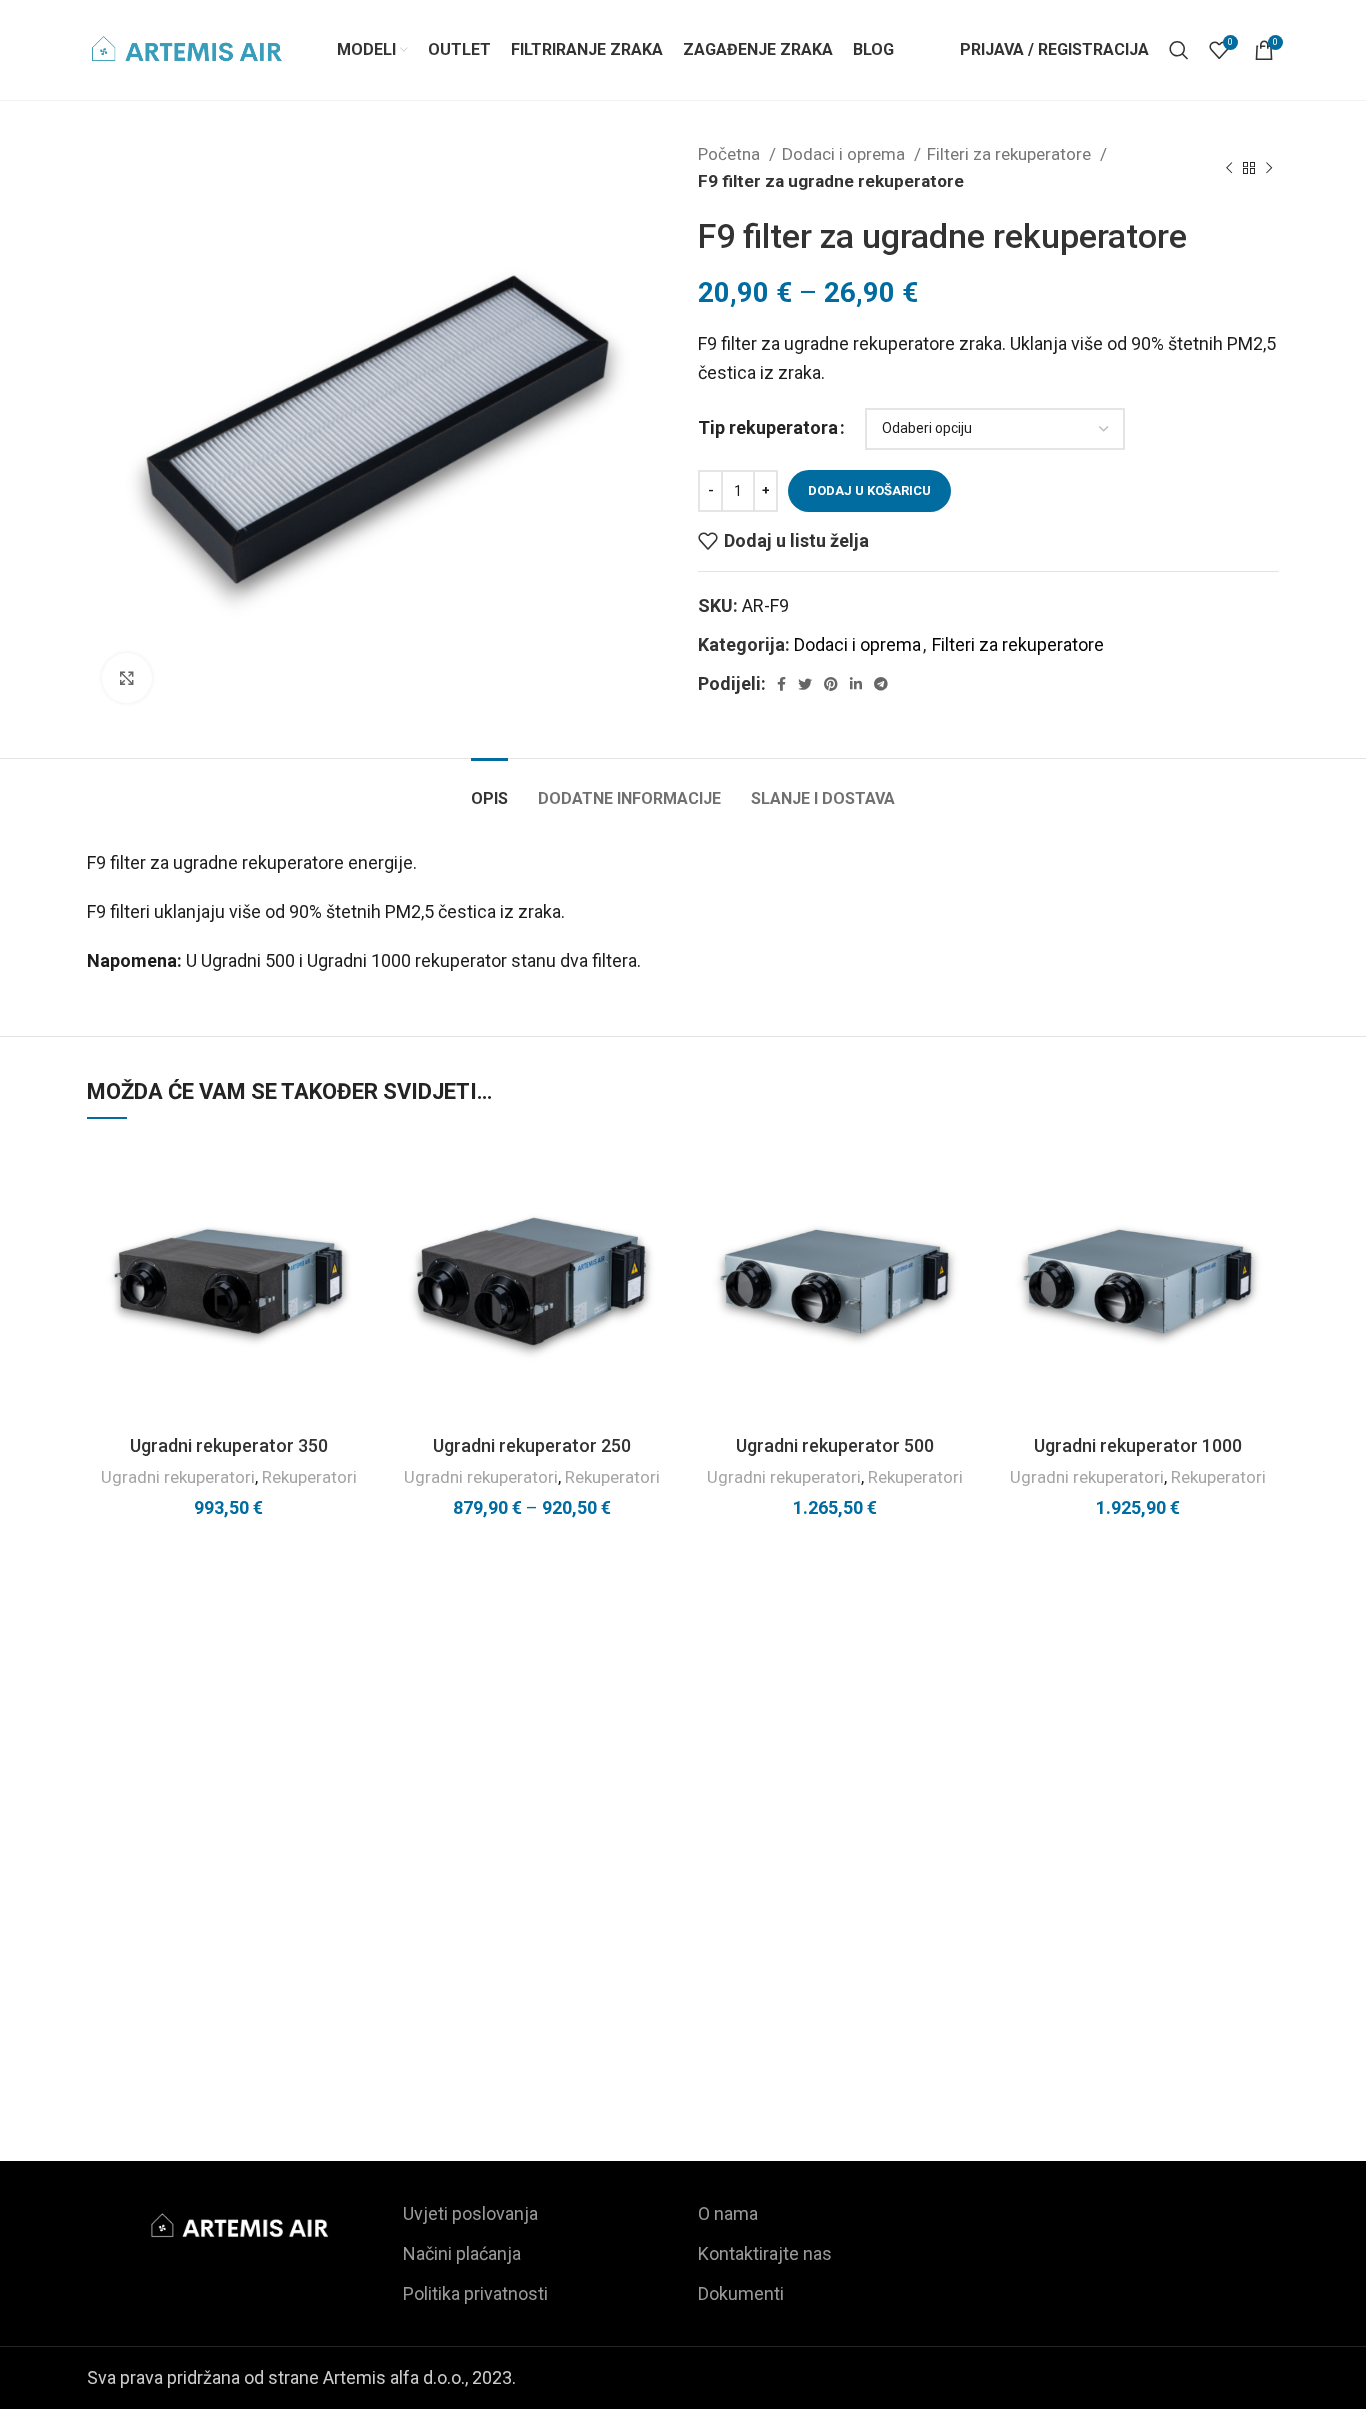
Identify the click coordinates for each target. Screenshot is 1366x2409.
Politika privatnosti (475, 2293)
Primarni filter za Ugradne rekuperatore (279, 2037)
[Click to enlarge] (127, 678)
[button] (355, 1217)
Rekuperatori (309, 1477)
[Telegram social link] (881, 684)
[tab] (489, 788)
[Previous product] (1229, 168)
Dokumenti (741, 2293)
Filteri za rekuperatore (1011, 154)
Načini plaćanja (462, 2253)
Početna (731, 154)
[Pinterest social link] (831, 684)
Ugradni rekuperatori (178, 1477)
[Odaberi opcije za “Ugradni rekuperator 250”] (658, 1217)
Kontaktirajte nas (765, 2253)
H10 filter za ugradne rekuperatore (683, 2037)
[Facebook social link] (781, 684)
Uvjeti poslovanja (470, 2213)
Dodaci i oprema (845, 154)
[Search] (1179, 50)
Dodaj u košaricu (869, 490)
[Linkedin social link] (856, 684)
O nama (728, 2213)
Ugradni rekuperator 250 (532, 1445)
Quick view (355, 1262)
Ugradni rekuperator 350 (229, 1445)
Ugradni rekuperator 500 (835, 1445)
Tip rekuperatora (768, 427)
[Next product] (1269, 168)
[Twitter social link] (805, 684)
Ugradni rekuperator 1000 (1138, 1445)
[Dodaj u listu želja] (355, 1172)
